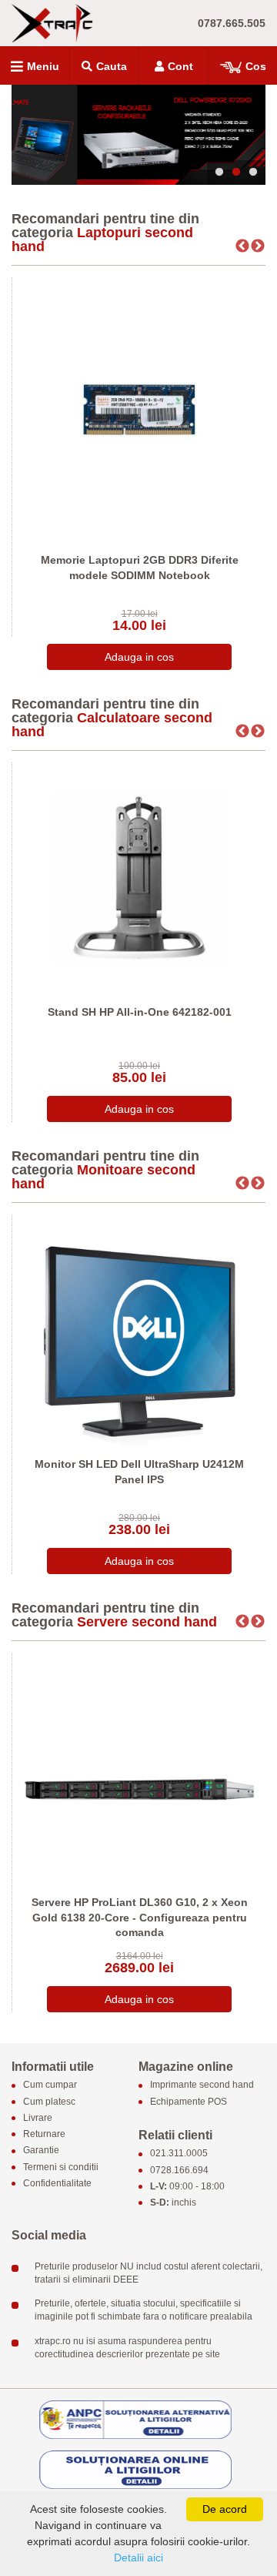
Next (258, 246)
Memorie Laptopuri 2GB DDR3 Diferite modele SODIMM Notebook (140, 568)
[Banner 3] (138, 135)
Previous (242, 246)
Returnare (44, 2135)
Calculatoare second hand (112, 725)
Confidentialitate (57, 2183)
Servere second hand (147, 1622)
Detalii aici (138, 2558)
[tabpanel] (138, 135)
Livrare (38, 2118)
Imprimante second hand (202, 2085)
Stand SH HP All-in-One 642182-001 (140, 1012)
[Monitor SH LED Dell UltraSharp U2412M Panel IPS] (139, 1330)
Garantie (41, 2151)
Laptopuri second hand (102, 240)
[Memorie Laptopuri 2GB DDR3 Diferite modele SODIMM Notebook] (139, 409)
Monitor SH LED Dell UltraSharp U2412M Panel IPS (139, 1472)
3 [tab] (253, 173)
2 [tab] (236, 173)
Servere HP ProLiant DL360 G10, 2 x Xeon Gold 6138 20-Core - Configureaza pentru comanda (140, 1917)
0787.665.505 (232, 23)
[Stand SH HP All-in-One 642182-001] (139, 878)
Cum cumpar (50, 2085)
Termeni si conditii (61, 2167)
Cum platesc (49, 2102)
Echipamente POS (189, 2102)
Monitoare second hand (103, 1177)
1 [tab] (219, 173)
